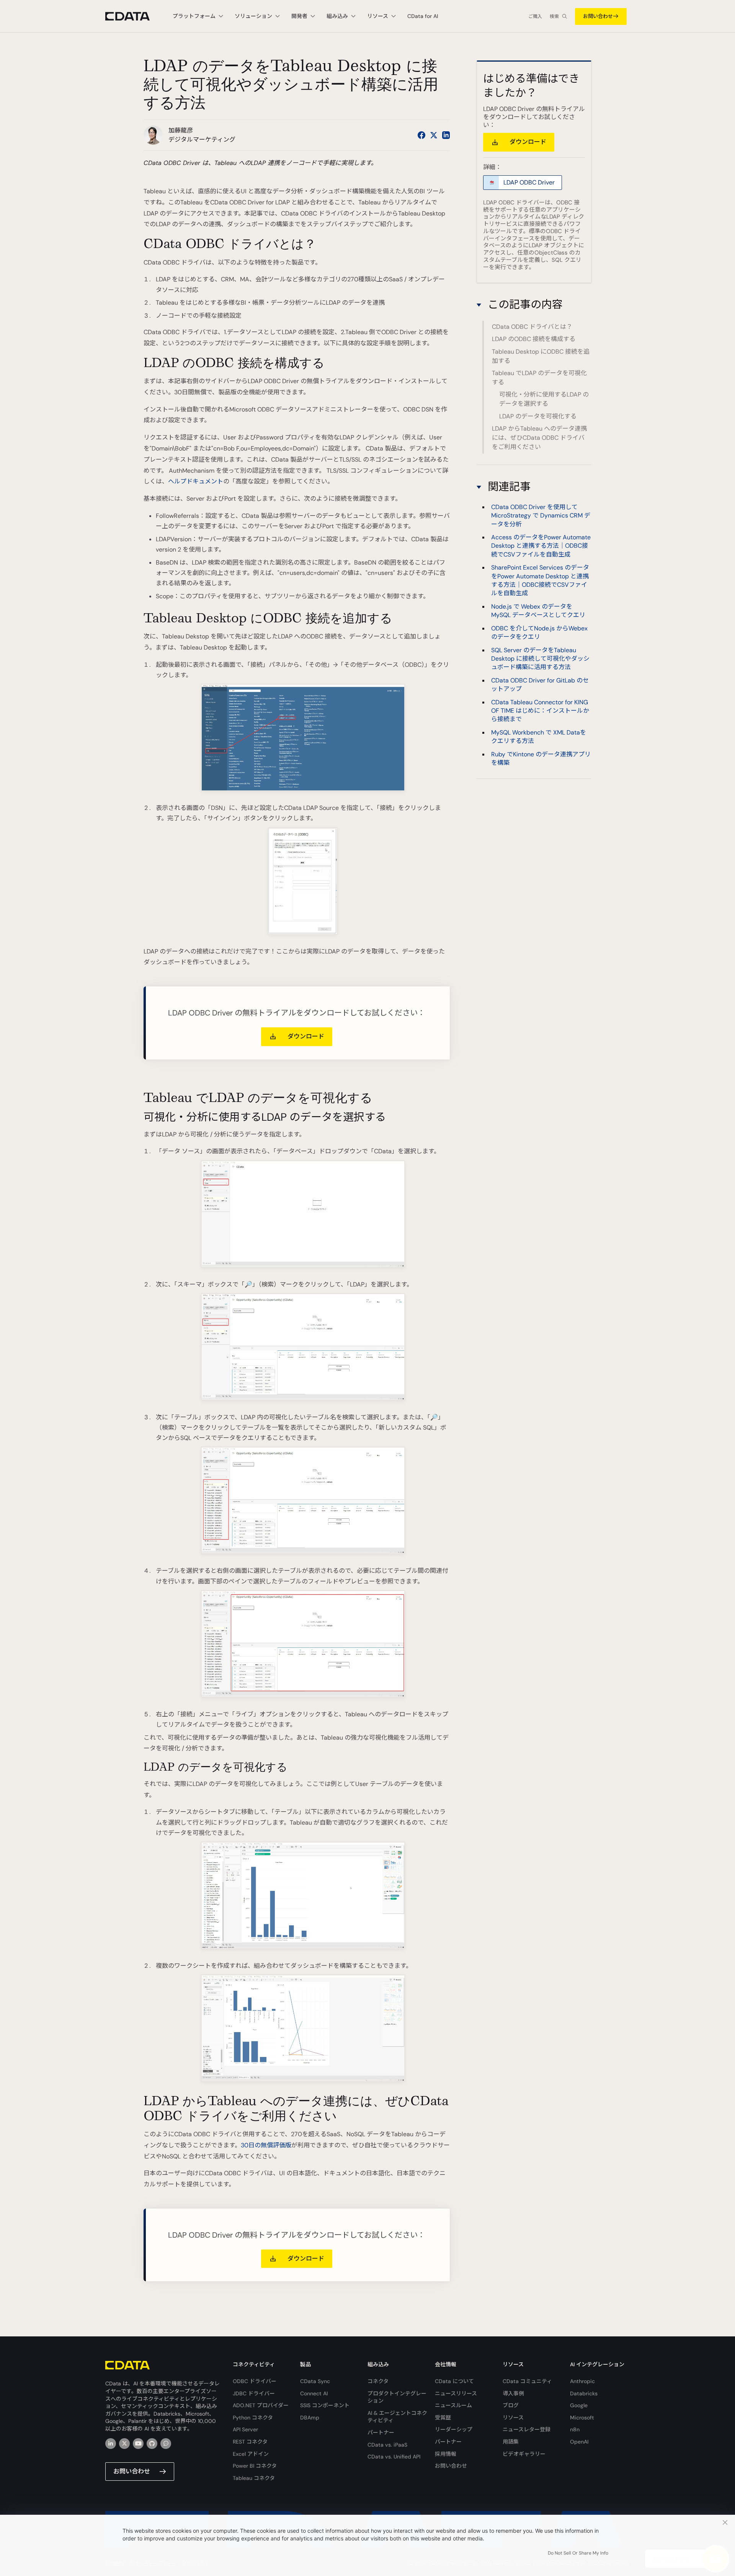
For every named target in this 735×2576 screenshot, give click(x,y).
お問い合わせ (598, 16)
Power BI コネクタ (255, 2466)
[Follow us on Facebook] (421, 135)
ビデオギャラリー (524, 2454)
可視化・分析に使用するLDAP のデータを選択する (544, 399)
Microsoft (582, 2418)
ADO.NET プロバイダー (261, 2405)
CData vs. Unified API (394, 2457)
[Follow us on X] (434, 135)
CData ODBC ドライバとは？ (532, 327)
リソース (513, 2418)
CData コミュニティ (527, 2381)
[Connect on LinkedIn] (446, 135)
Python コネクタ (253, 2418)
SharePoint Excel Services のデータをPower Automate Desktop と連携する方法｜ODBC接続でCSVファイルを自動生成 (540, 581)
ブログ (511, 2405)
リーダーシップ (454, 2429)
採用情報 (446, 2454)
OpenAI (579, 2442)
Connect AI (314, 2393)
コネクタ (378, 2381)
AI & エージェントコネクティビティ (397, 2417)
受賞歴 (443, 2418)
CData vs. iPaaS (387, 2445)
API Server (245, 2429)
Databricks (584, 2393)
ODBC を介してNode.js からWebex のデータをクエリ (539, 633)
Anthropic (582, 2381)
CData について (454, 2381)
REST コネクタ (250, 2442)
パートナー (381, 2432)
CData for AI (423, 16)
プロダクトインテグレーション (397, 2397)
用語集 (511, 2442)
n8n (575, 2429)
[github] (152, 2444)
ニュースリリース (456, 2393)
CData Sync (315, 2381)
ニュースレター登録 (527, 2429)
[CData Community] (166, 2444)
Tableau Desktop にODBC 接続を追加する (541, 356)
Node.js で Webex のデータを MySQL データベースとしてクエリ (538, 611)
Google (579, 2405)
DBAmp (310, 2418)
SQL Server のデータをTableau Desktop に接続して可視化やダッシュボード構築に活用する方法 (540, 659)
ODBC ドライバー (255, 2381)
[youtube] (138, 2444)
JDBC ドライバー (254, 2393)
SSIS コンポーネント (325, 2405)
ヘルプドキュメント (196, 481)
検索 (554, 16)
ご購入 (535, 16)
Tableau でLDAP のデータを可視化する (539, 378)
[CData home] (133, 16)
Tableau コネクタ (254, 2478)
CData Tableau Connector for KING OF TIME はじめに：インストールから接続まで (540, 711)
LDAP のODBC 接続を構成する (534, 339)
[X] (124, 2444)
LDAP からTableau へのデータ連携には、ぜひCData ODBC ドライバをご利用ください (539, 438)
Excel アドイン (251, 2454)
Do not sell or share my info (578, 2553)
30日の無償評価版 (266, 2145)
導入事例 (513, 2393)
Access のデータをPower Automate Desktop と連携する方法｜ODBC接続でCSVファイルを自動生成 (541, 546)
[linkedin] (111, 2444)
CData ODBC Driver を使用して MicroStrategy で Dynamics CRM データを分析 (541, 516)
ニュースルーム (453, 2405)
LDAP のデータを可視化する (538, 416)
